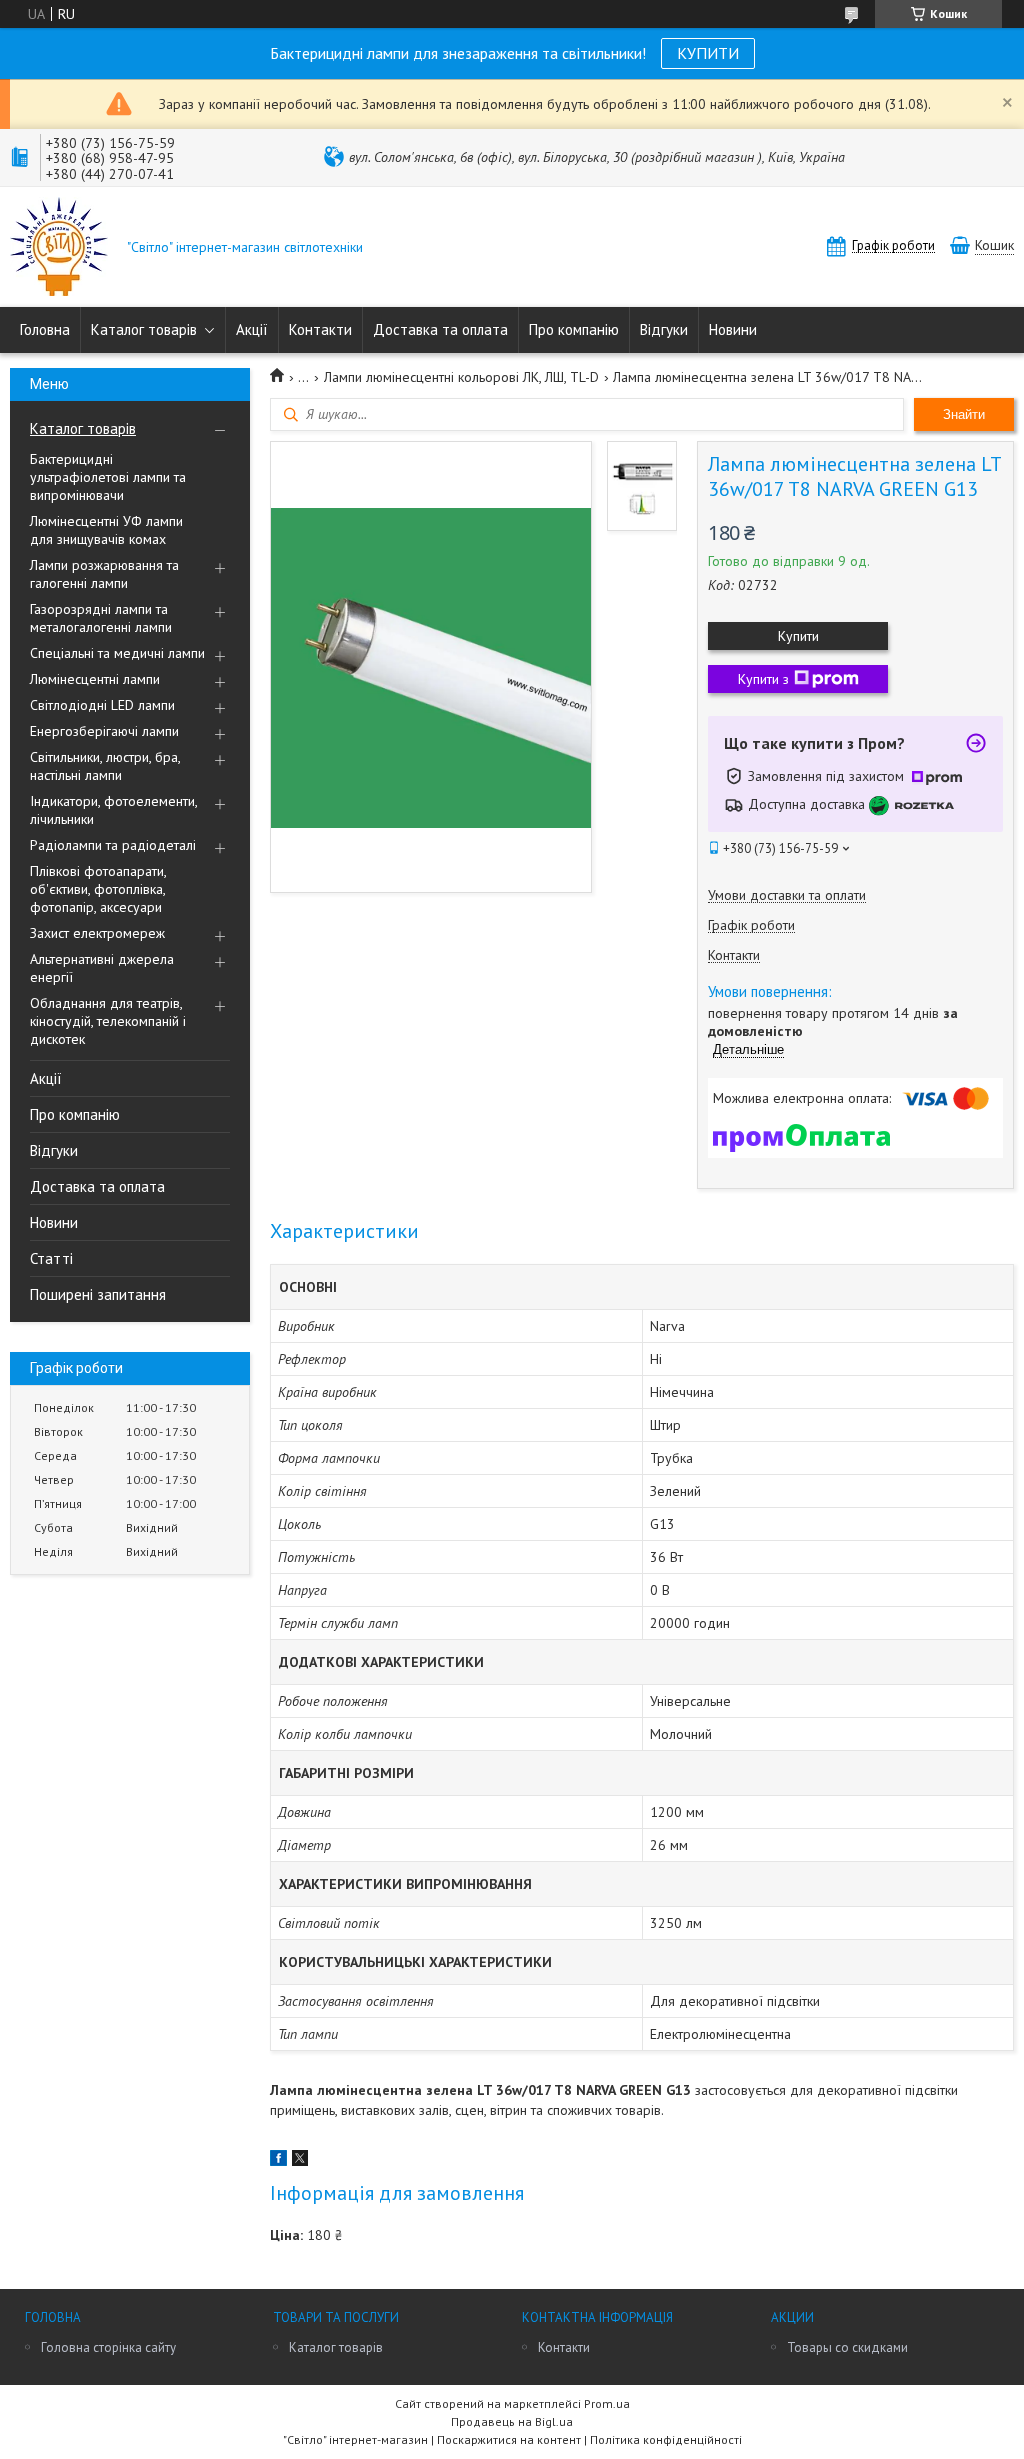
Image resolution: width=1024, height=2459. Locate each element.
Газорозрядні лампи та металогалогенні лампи (101, 618)
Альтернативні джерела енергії (102, 968)
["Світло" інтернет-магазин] (59, 248)
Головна (45, 329)
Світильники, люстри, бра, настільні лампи (105, 766)
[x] (300, 2161)
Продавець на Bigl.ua (512, 2421)
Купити (798, 636)
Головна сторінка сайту (108, 2347)
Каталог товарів (144, 329)
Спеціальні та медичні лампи (117, 653)
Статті (51, 1258)
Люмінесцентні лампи (95, 679)
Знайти (964, 414)
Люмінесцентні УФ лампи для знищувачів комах (106, 530)
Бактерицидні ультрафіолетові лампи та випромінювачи (108, 477)
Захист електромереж (97, 933)
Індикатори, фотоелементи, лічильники (113, 810)
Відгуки (664, 329)
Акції (252, 329)
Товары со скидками (847, 2347)
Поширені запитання (98, 1294)
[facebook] (278, 2161)
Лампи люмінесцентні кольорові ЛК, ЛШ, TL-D (461, 377)
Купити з (763, 679)
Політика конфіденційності (666, 2439)
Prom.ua (607, 2403)
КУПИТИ (708, 53)
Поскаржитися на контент (509, 2439)
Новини (733, 329)
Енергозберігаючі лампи (104, 731)
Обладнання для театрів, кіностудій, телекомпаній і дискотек (108, 1021)
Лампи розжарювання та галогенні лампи (104, 574)
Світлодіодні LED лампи (102, 705)
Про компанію (574, 329)
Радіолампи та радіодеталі (113, 845)
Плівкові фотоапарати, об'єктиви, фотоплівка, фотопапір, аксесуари (98, 889)
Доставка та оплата (440, 329)
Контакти (320, 329)
